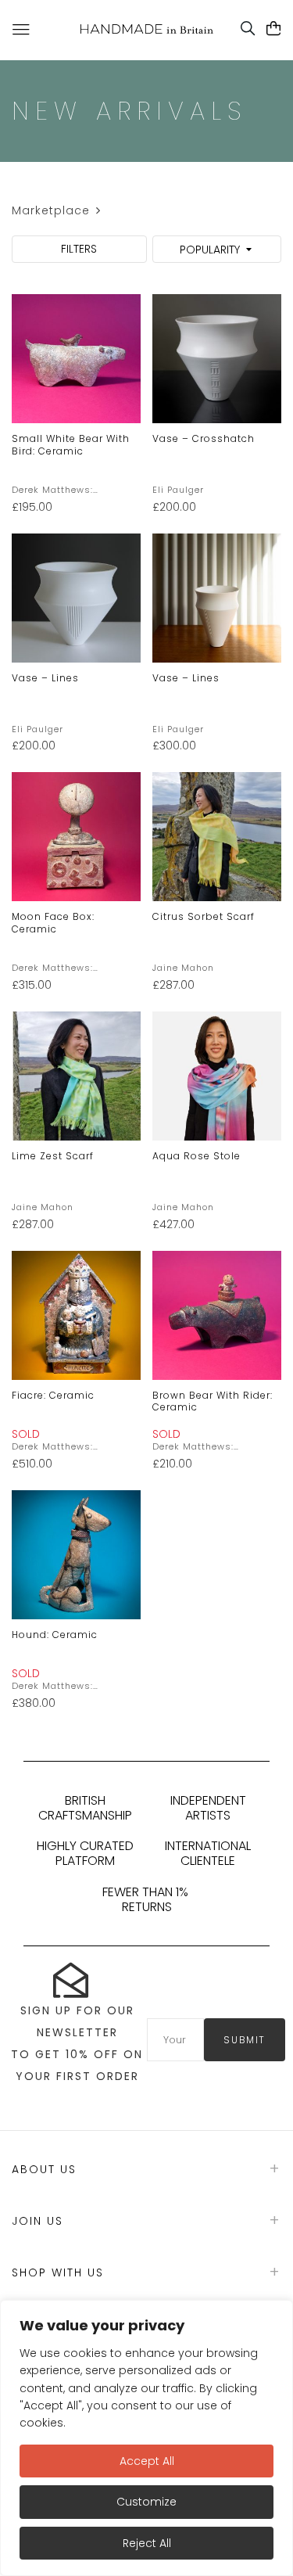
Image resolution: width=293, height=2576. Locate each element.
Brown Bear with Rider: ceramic (213, 1401)
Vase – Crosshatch (204, 438)
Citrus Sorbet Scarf (204, 916)
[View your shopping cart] (274, 29)
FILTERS (79, 249)
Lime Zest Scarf (53, 1156)
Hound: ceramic (55, 1635)
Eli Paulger (178, 490)
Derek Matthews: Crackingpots (52, 490)
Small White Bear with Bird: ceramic (71, 445)
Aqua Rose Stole (197, 1156)
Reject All (147, 2543)
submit (245, 2040)
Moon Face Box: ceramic (53, 923)
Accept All (147, 2461)
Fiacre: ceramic (53, 1395)
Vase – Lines (45, 678)
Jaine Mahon (183, 968)
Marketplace (51, 210)
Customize (146, 2502)
